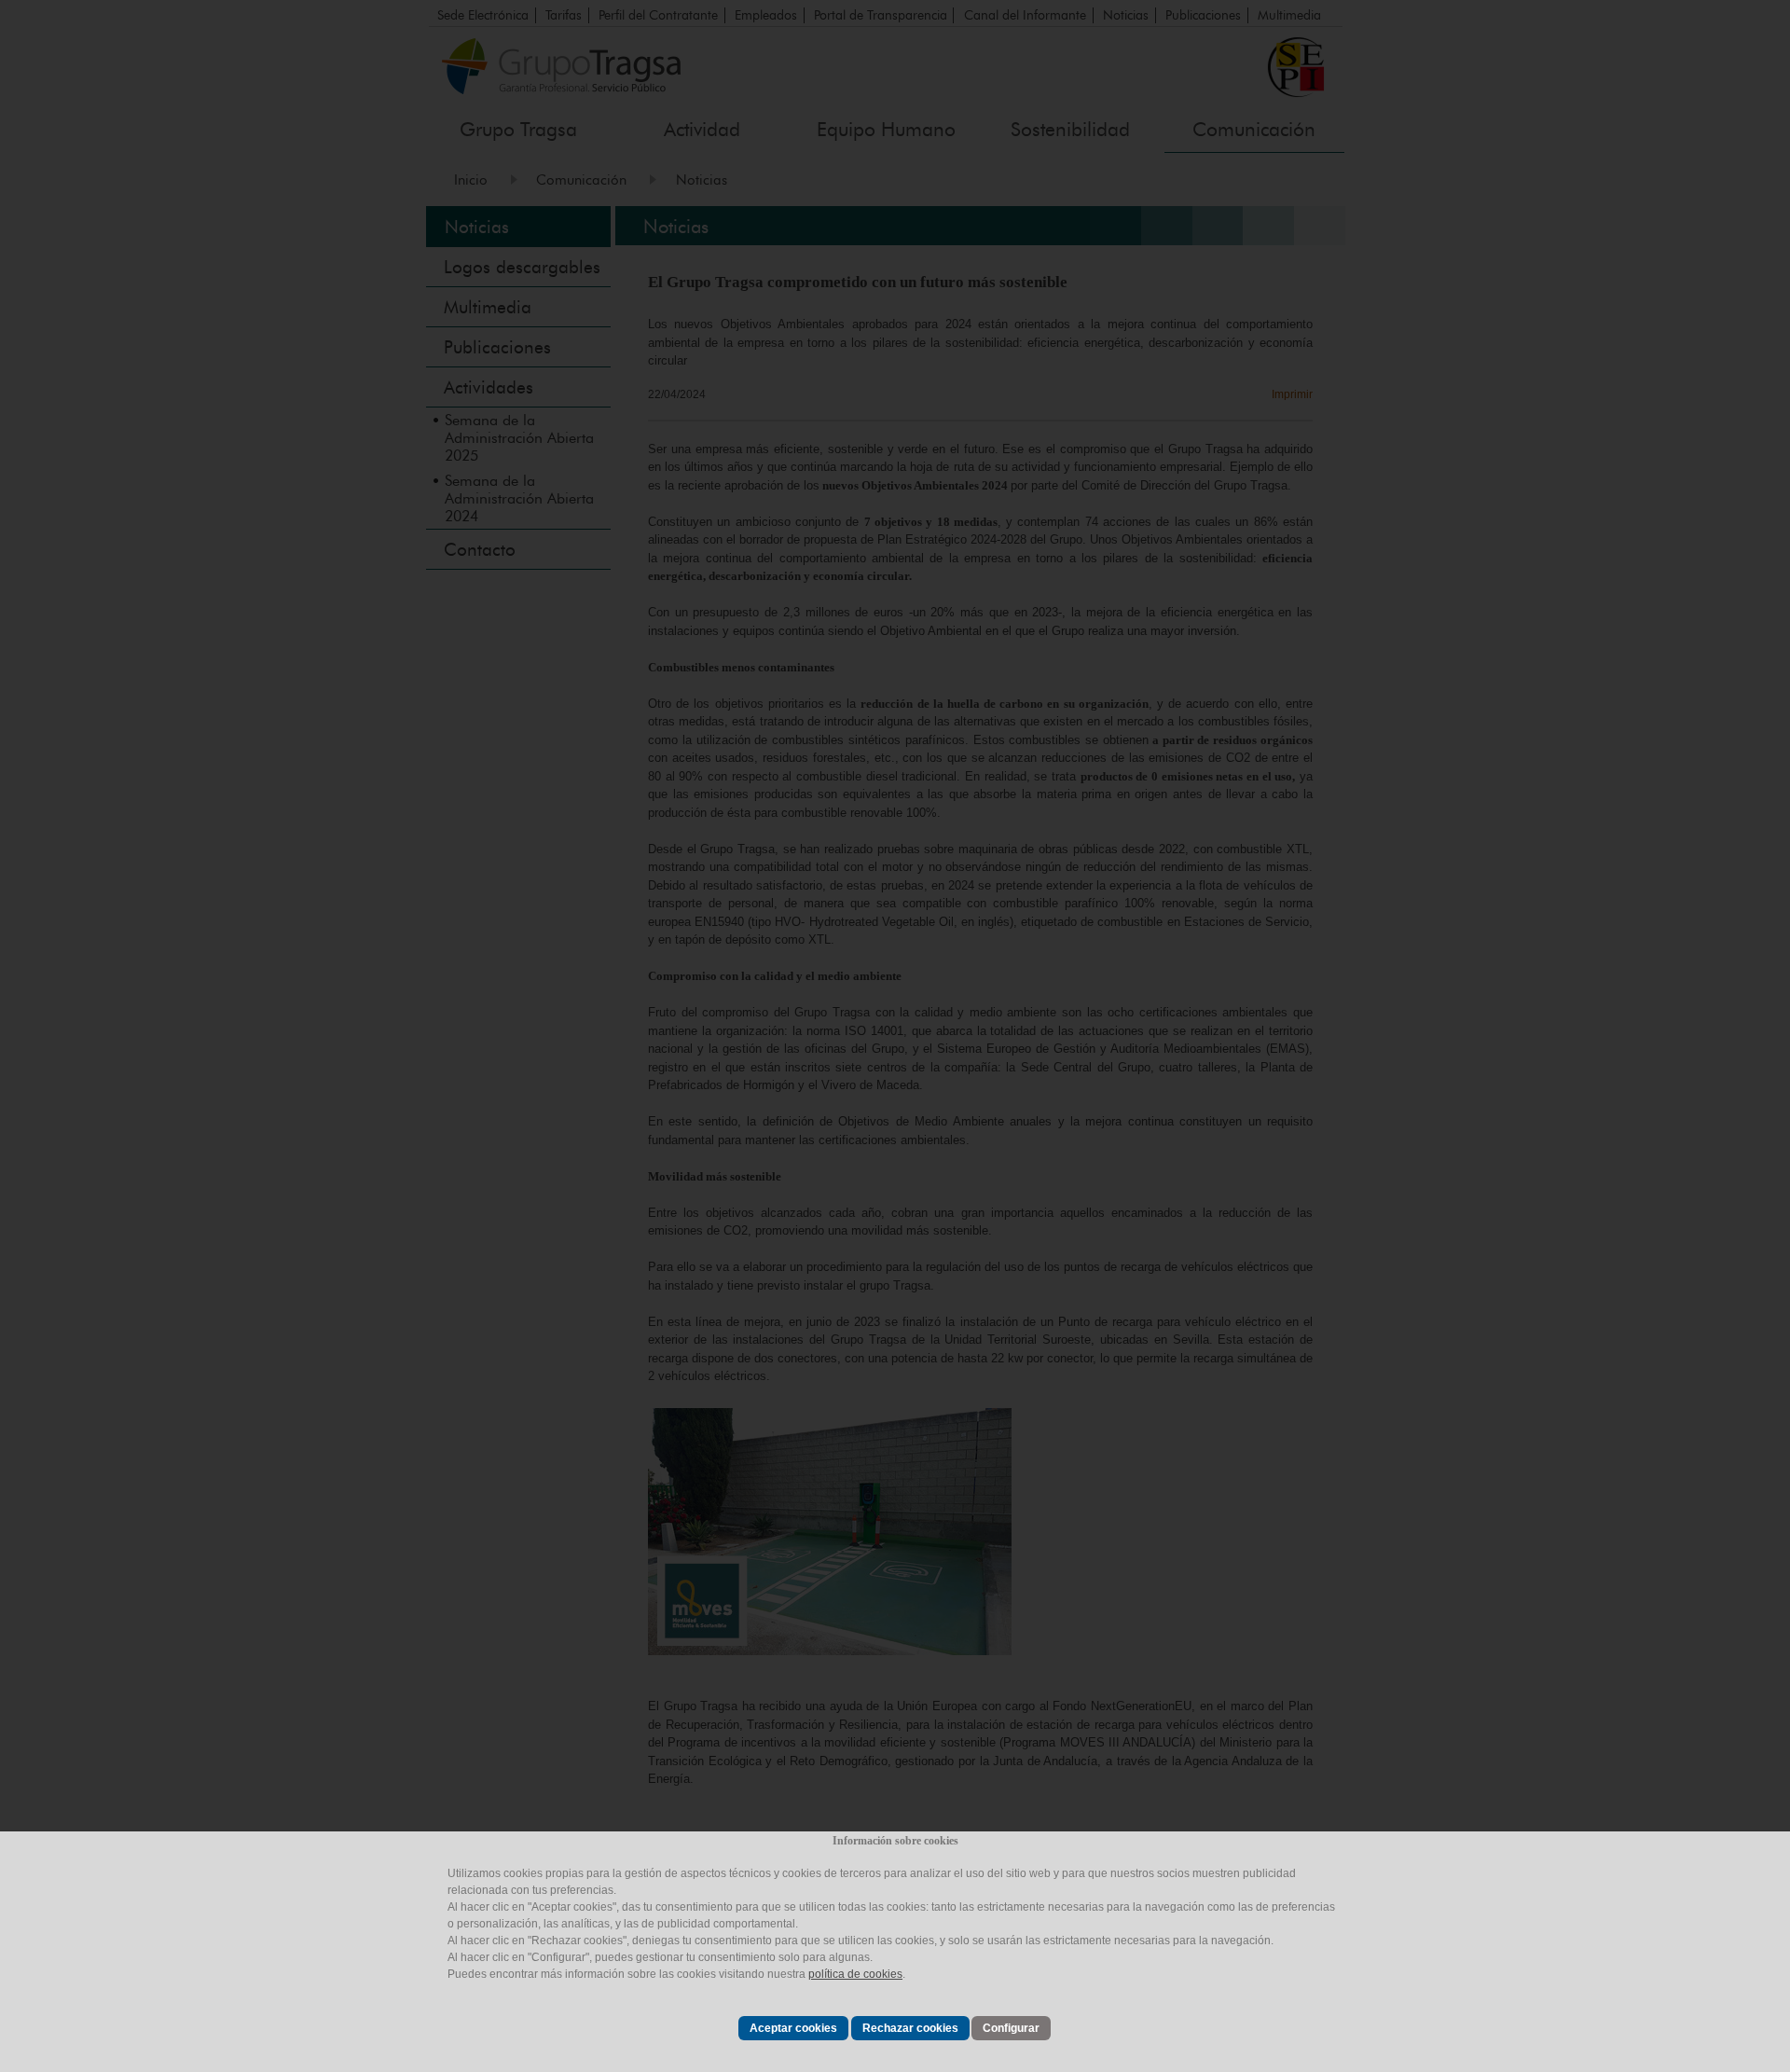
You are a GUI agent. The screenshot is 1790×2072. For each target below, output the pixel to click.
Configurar (1011, 2028)
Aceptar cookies (793, 2028)
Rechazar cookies (910, 2028)
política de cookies (855, 1974)
